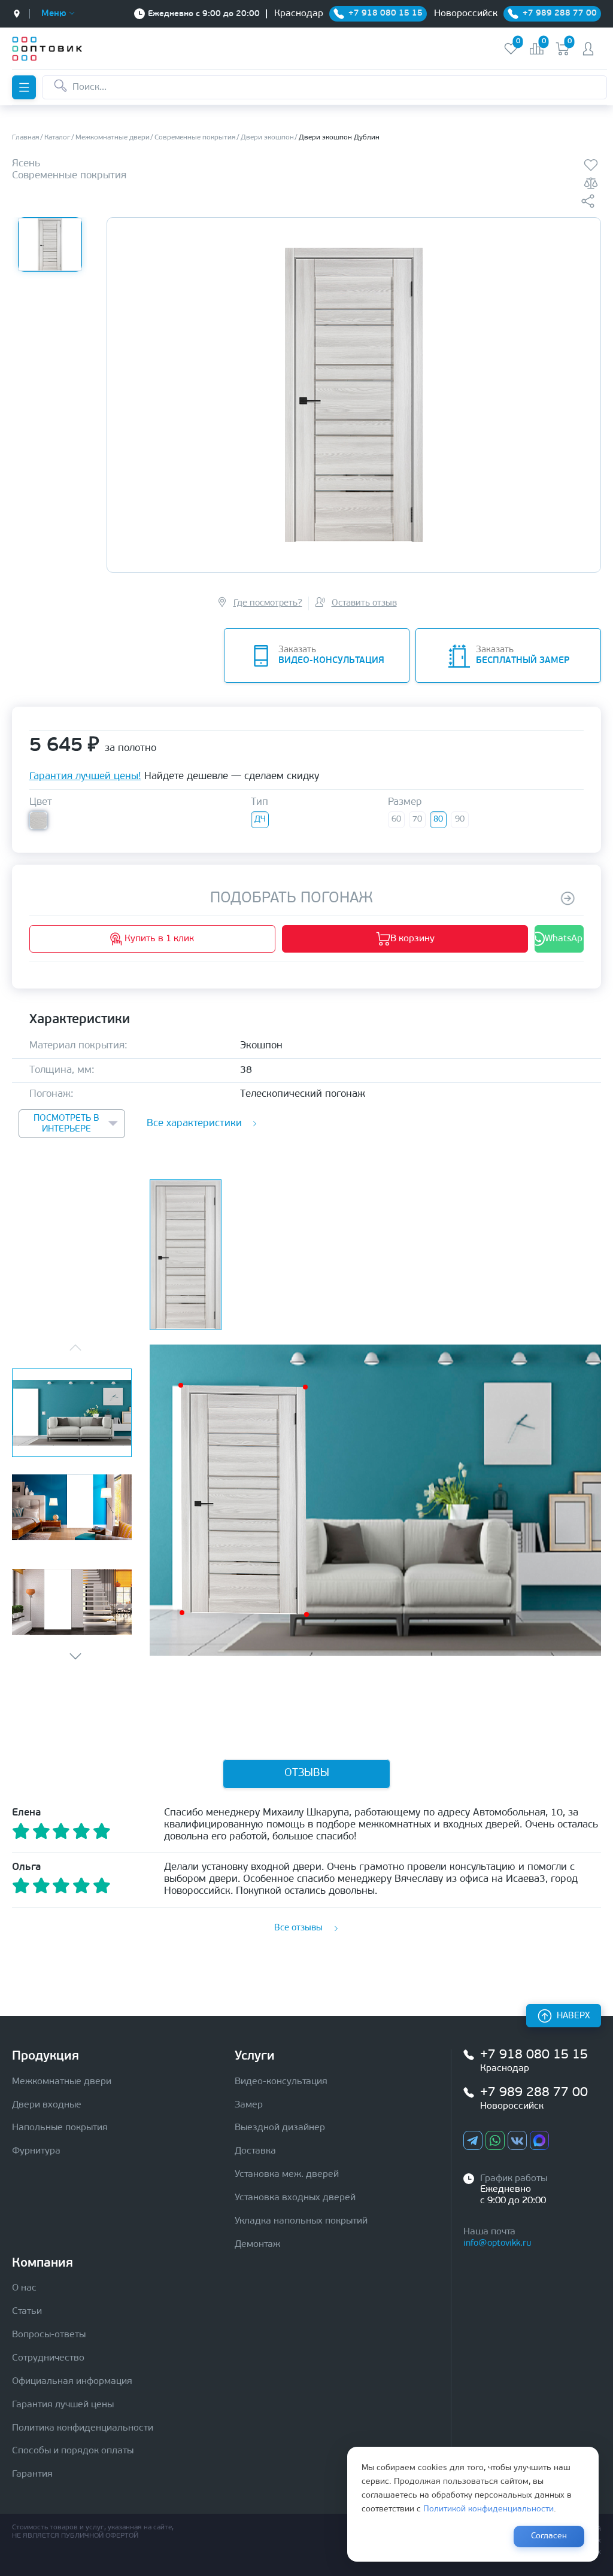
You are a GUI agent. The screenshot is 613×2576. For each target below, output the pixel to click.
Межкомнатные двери (62, 2082)
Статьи (27, 2312)
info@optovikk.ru (497, 2244)
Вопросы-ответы (49, 2335)
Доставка (255, 2151)
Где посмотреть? (268, 603)
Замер (249, 2105)
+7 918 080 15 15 (534, 2055)
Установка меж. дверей (287, 2174)
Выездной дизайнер (280, 2128)
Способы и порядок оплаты (73, 2451)
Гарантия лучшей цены (63, 2405)
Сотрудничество (48, 2358)
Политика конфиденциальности (83, 2428)
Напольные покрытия (60, 2128)
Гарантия (32, 2474)
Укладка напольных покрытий (301, 2221)
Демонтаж (257, 2245)
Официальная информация (72, 2382)
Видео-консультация (281, 2082)
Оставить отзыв (364, 603)
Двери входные (47, 2105)
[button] (75, 1656)
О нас (24, 2288)
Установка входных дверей (295, 2198)
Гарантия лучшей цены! (85, 776)
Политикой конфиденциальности (488, 2509)
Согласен (549, 2536)
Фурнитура (36, 2151)
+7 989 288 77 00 (534, 2093)
